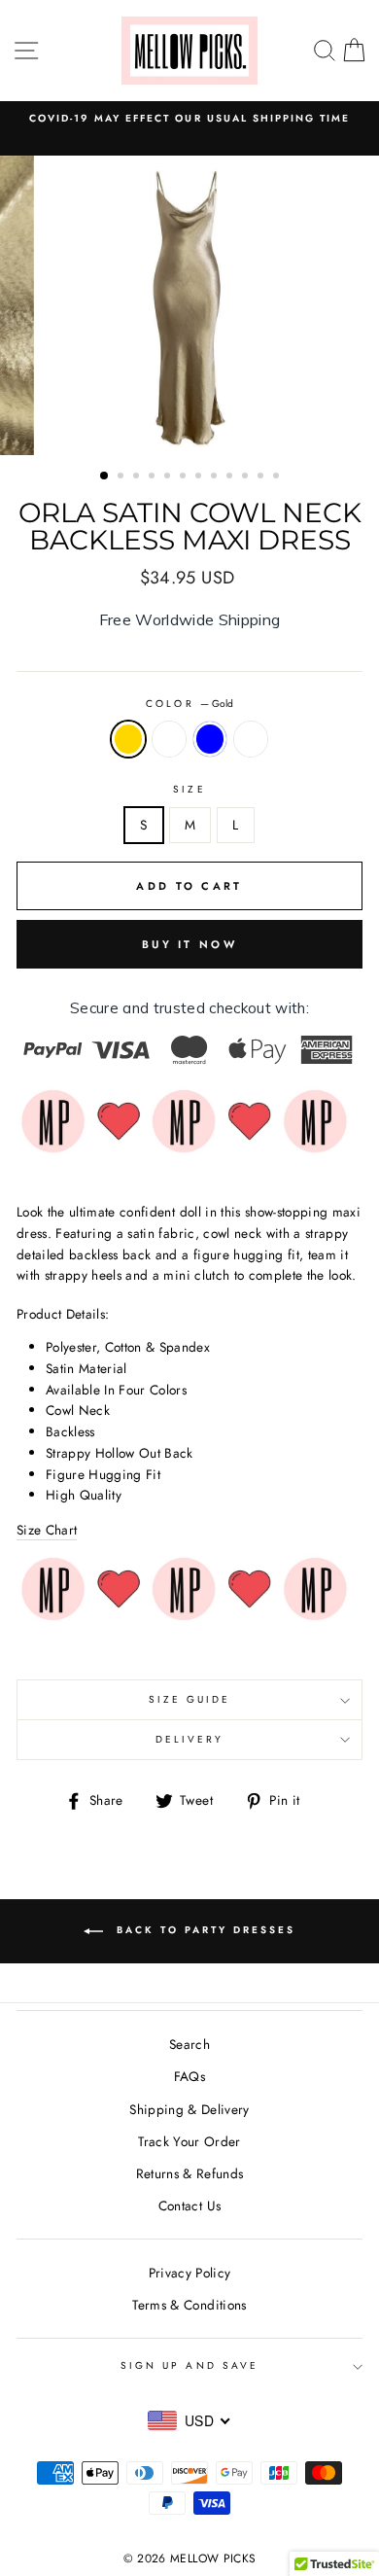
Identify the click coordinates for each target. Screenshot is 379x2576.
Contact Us (189, 2205)
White (251, 739)
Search (189, 2044)
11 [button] (262, 477)
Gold (128, 739)
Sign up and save (189, 2365)
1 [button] (105, 476)
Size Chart (47, 1530)
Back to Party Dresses (203, 1930)
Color (189, 704)
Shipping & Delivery (189, 2109)
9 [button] (231, 477)
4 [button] (154, 477)
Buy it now (189, 944)
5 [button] (169, 477)
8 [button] (216, 477)
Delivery (189, 1739)
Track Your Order (189, 2141)
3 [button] (138, 477)
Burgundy (169, 739)
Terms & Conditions (189, 2305)
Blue (210, 739)
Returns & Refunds (190, 2173)
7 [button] (200, 477)
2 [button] (122, 477)
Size (189, 789)
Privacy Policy (190, 2273)
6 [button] (185, 477)
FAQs (189, 2076)
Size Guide (190, 1699)
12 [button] (278, 477)
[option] (189, 305)
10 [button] (247, 477)
